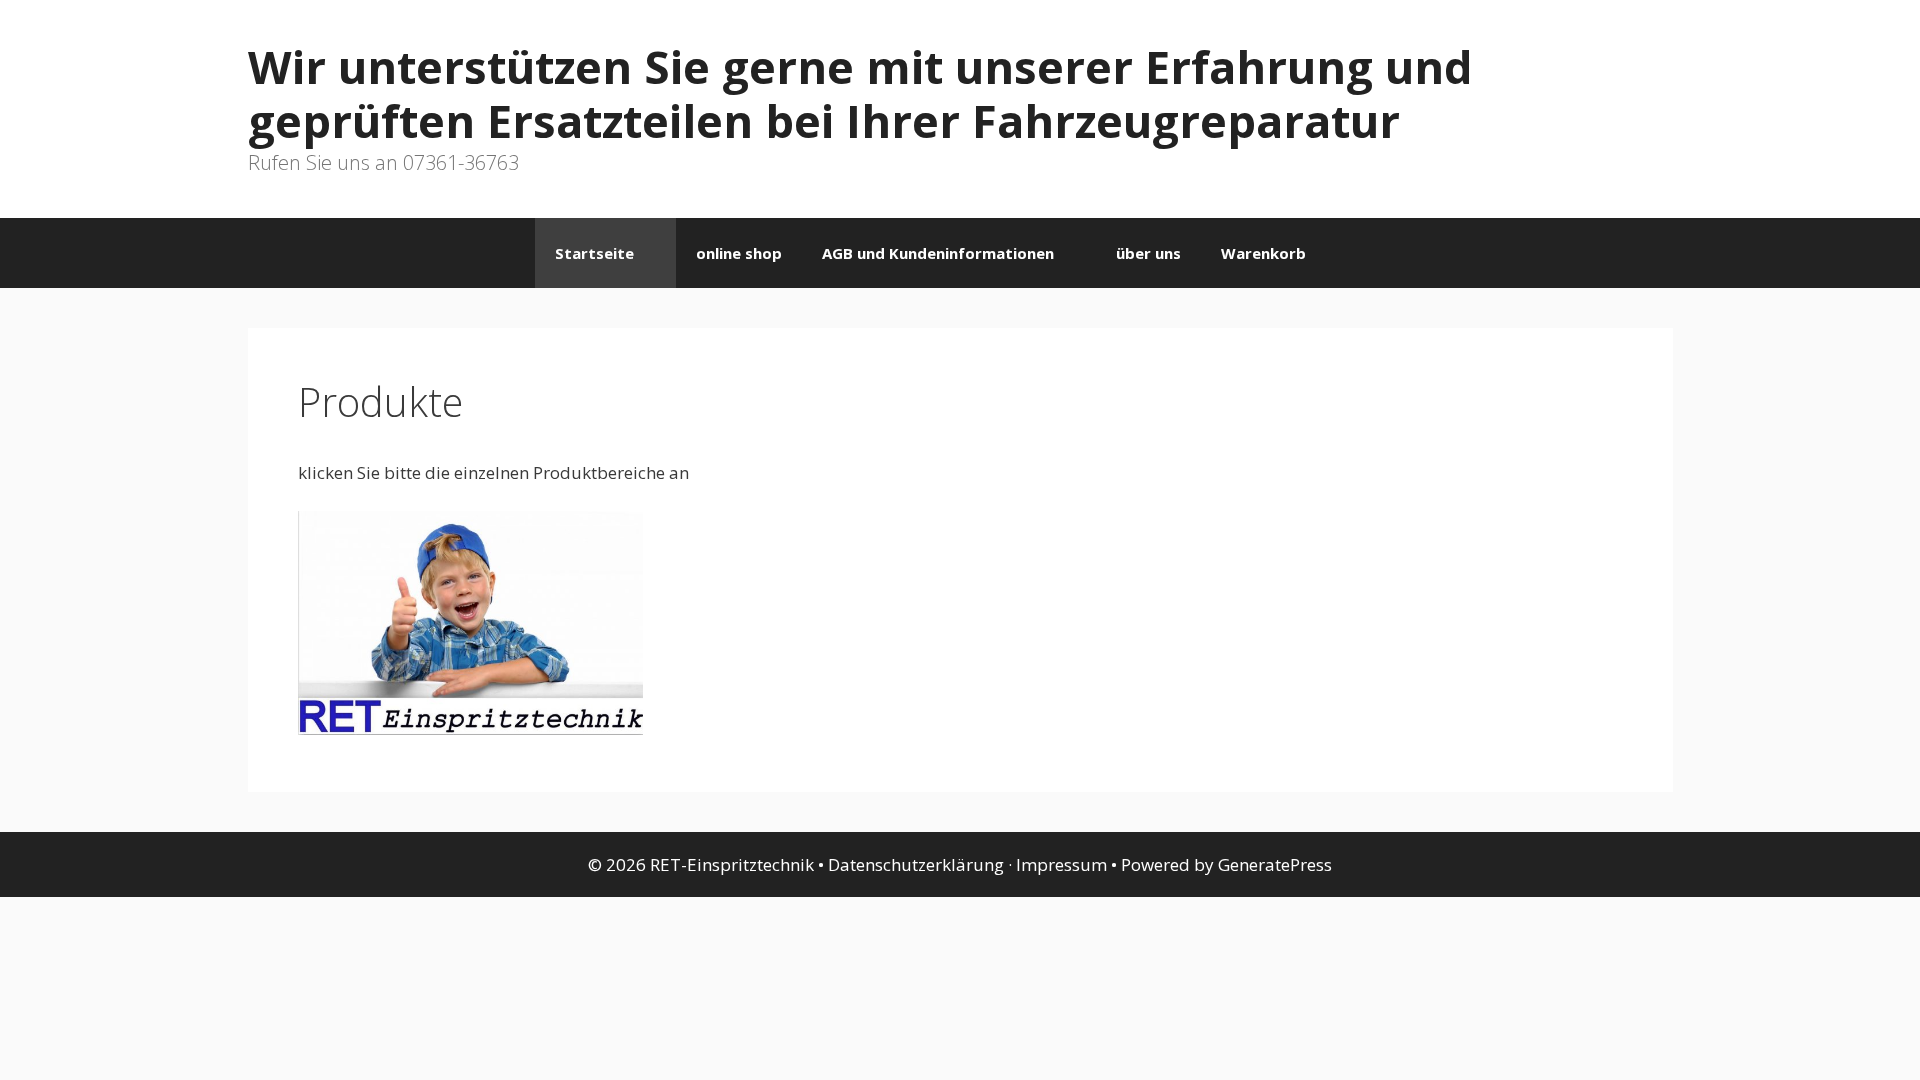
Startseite (594, 253)
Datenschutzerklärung (916, 864)
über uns (1148, 253)
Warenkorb (1263, 253)
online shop (739, 253)
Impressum (1061, 864)
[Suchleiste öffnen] (1355, 253)
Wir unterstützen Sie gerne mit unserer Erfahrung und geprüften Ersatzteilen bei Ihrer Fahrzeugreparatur (860, 93)
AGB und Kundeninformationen (938, 253)
